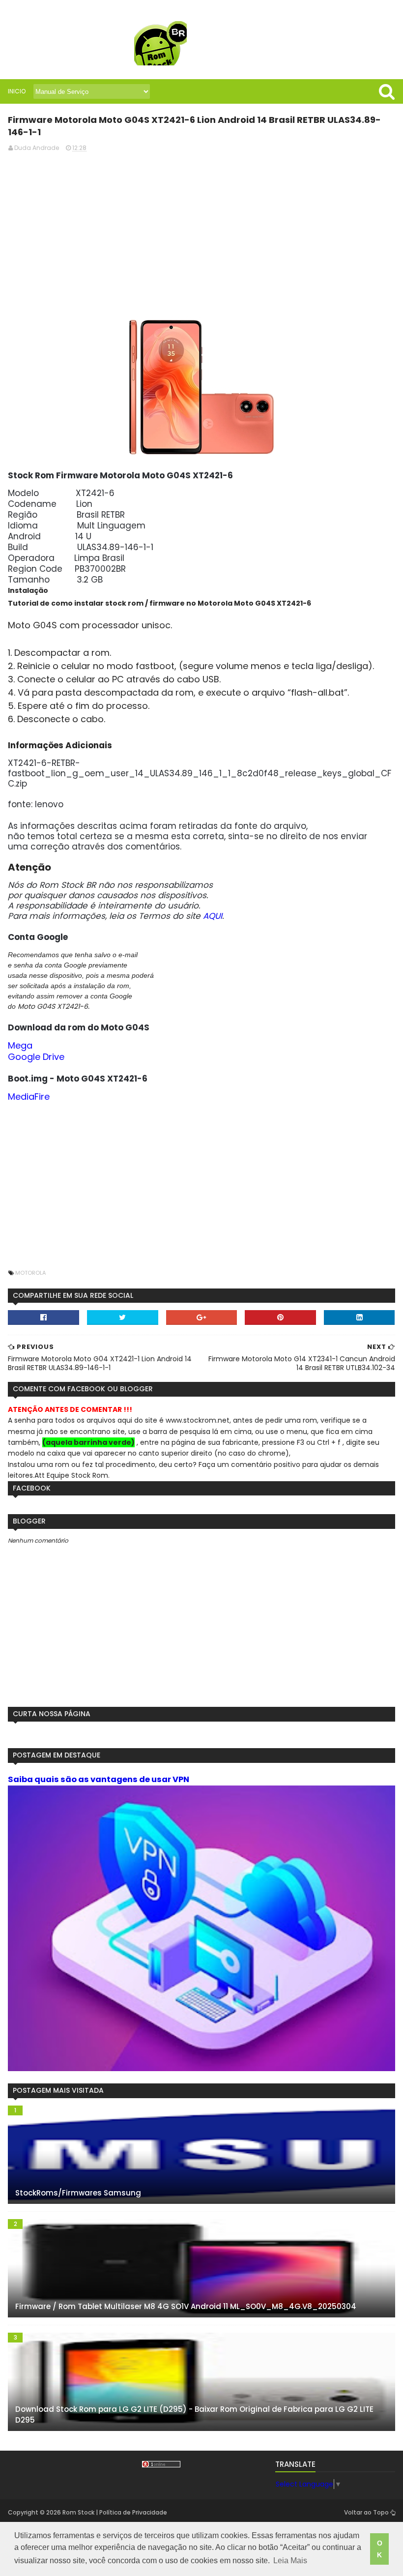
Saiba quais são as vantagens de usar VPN (99, 1779)
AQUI (213, 916)
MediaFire (29, 1097)
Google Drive (36, 1057)
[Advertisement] (202, 229)
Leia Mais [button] (290, 2561)
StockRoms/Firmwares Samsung (78, 2193)
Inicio (17, 91)
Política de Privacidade (133, 2512)
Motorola (30, 1273)
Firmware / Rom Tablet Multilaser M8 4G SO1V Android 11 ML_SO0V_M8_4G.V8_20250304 (186, 2306)
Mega (20, 1045)
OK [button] (380, 2549)
